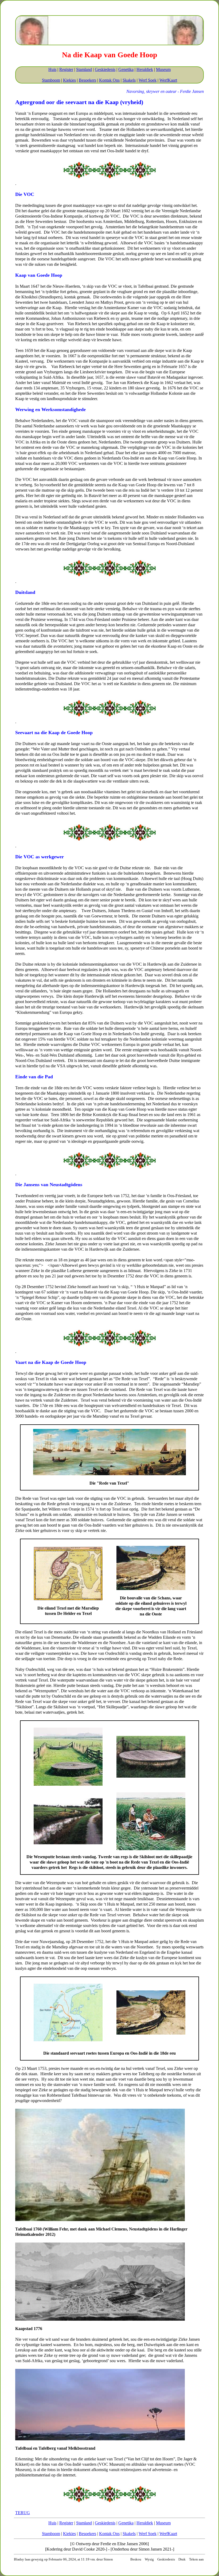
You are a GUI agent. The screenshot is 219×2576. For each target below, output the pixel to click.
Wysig (149, 2559)
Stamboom (51, 80)
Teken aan (196, 2559)
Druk (182, 2559)
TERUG (23, 2513)
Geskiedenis (105, 69)
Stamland (84, 69)
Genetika (126, 69)
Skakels (129, 80)
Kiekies (69, 80)
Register (66, 69)
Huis (52, 69)
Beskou (136, 2559)
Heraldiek (145, 69)
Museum (163, 69)
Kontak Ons (109, 80)
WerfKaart (168, 80)
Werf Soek (148, 80)
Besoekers (87, 80)
